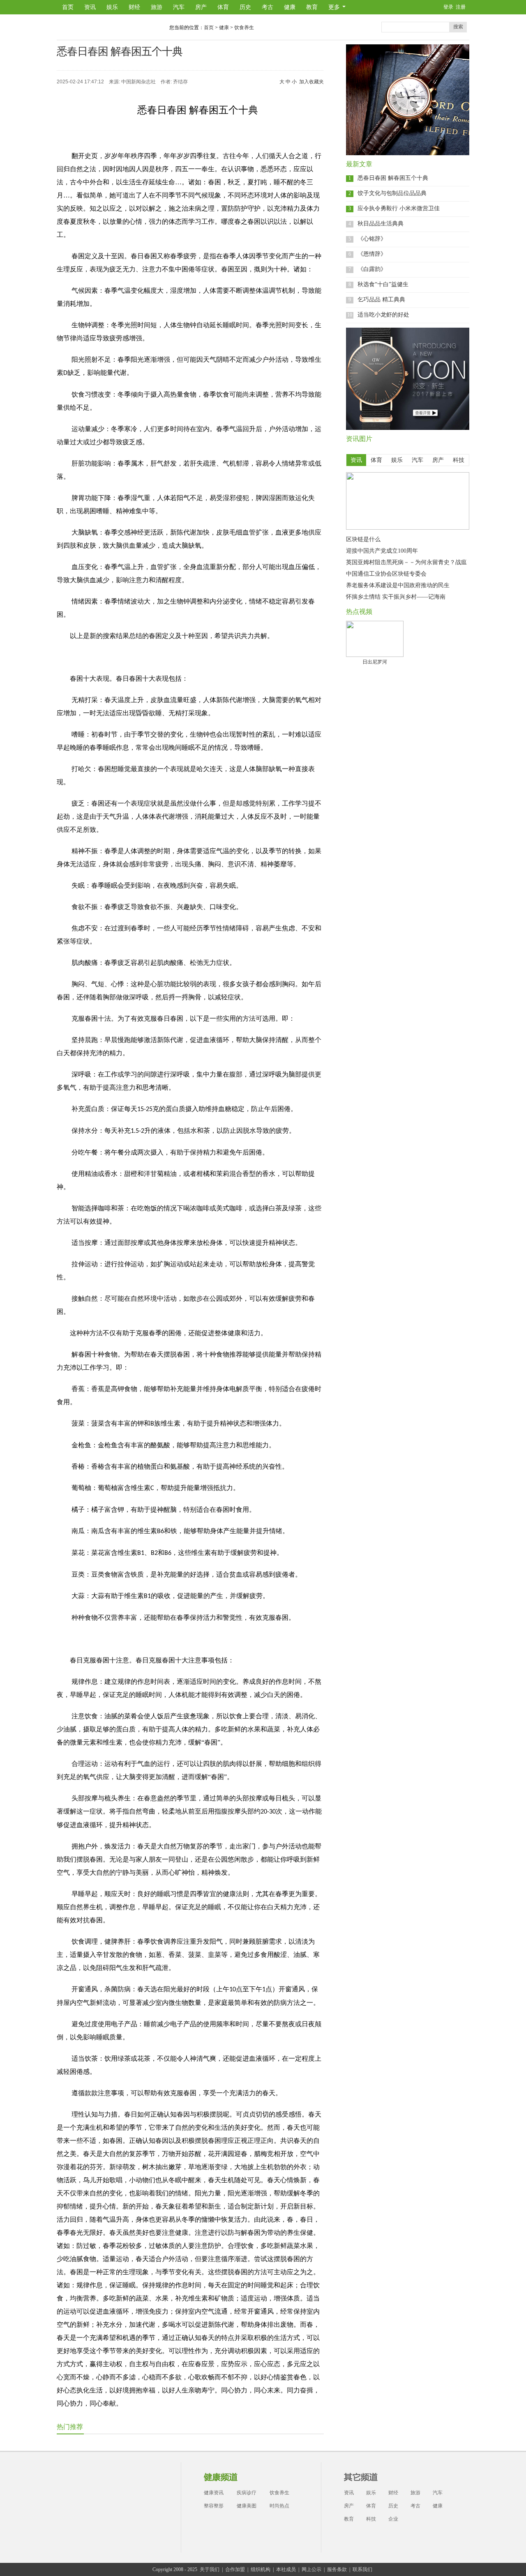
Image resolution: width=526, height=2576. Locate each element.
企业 (393, 2519)
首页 (68, 7)
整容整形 (214, 2506)
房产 (201, 7)
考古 (268, 7)
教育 (312, 7)
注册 (461, 7)
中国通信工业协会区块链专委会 (386, 574)
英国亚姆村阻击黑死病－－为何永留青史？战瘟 (406, 562)
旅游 (157, 7)
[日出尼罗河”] (375, 639)
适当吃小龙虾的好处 (383, 315)
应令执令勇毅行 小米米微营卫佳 (399, 208)
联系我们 (362, 2569)
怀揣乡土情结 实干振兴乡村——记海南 (396, 597)
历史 (245, 7)
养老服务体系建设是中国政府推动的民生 (398, 585)
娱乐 (112, 7)
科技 (371, 2519)
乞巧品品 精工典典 (381, 300)
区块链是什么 (363, 539)
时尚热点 (279, 2506)
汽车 (179, 7)
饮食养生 (244, 28)
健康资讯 (214, 2493)
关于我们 (210, 2569)
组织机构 (261, 2569)
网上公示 (311, 2569)
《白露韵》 (372, 269)
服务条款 (337, 2569)
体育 (223, 7)
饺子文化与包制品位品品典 (392, 193)
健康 (290, 7)
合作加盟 (235, 2569)
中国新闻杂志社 (138, 82)
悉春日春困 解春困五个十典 (393, 178)
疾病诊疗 (247, 2493)
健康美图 (247, 2506)
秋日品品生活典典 (381, 224)
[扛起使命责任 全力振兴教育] (408, 528)
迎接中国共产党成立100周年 (382, 551)
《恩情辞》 (372, 254)
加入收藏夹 (311, 82)
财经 (134, 7)
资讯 (90, 7)
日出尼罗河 (375, 662)
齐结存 (180, 82)
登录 (448, 7)
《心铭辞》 (372, 239)
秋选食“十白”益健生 (383, 284)
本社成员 (286, 2569)
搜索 (458, 27)
